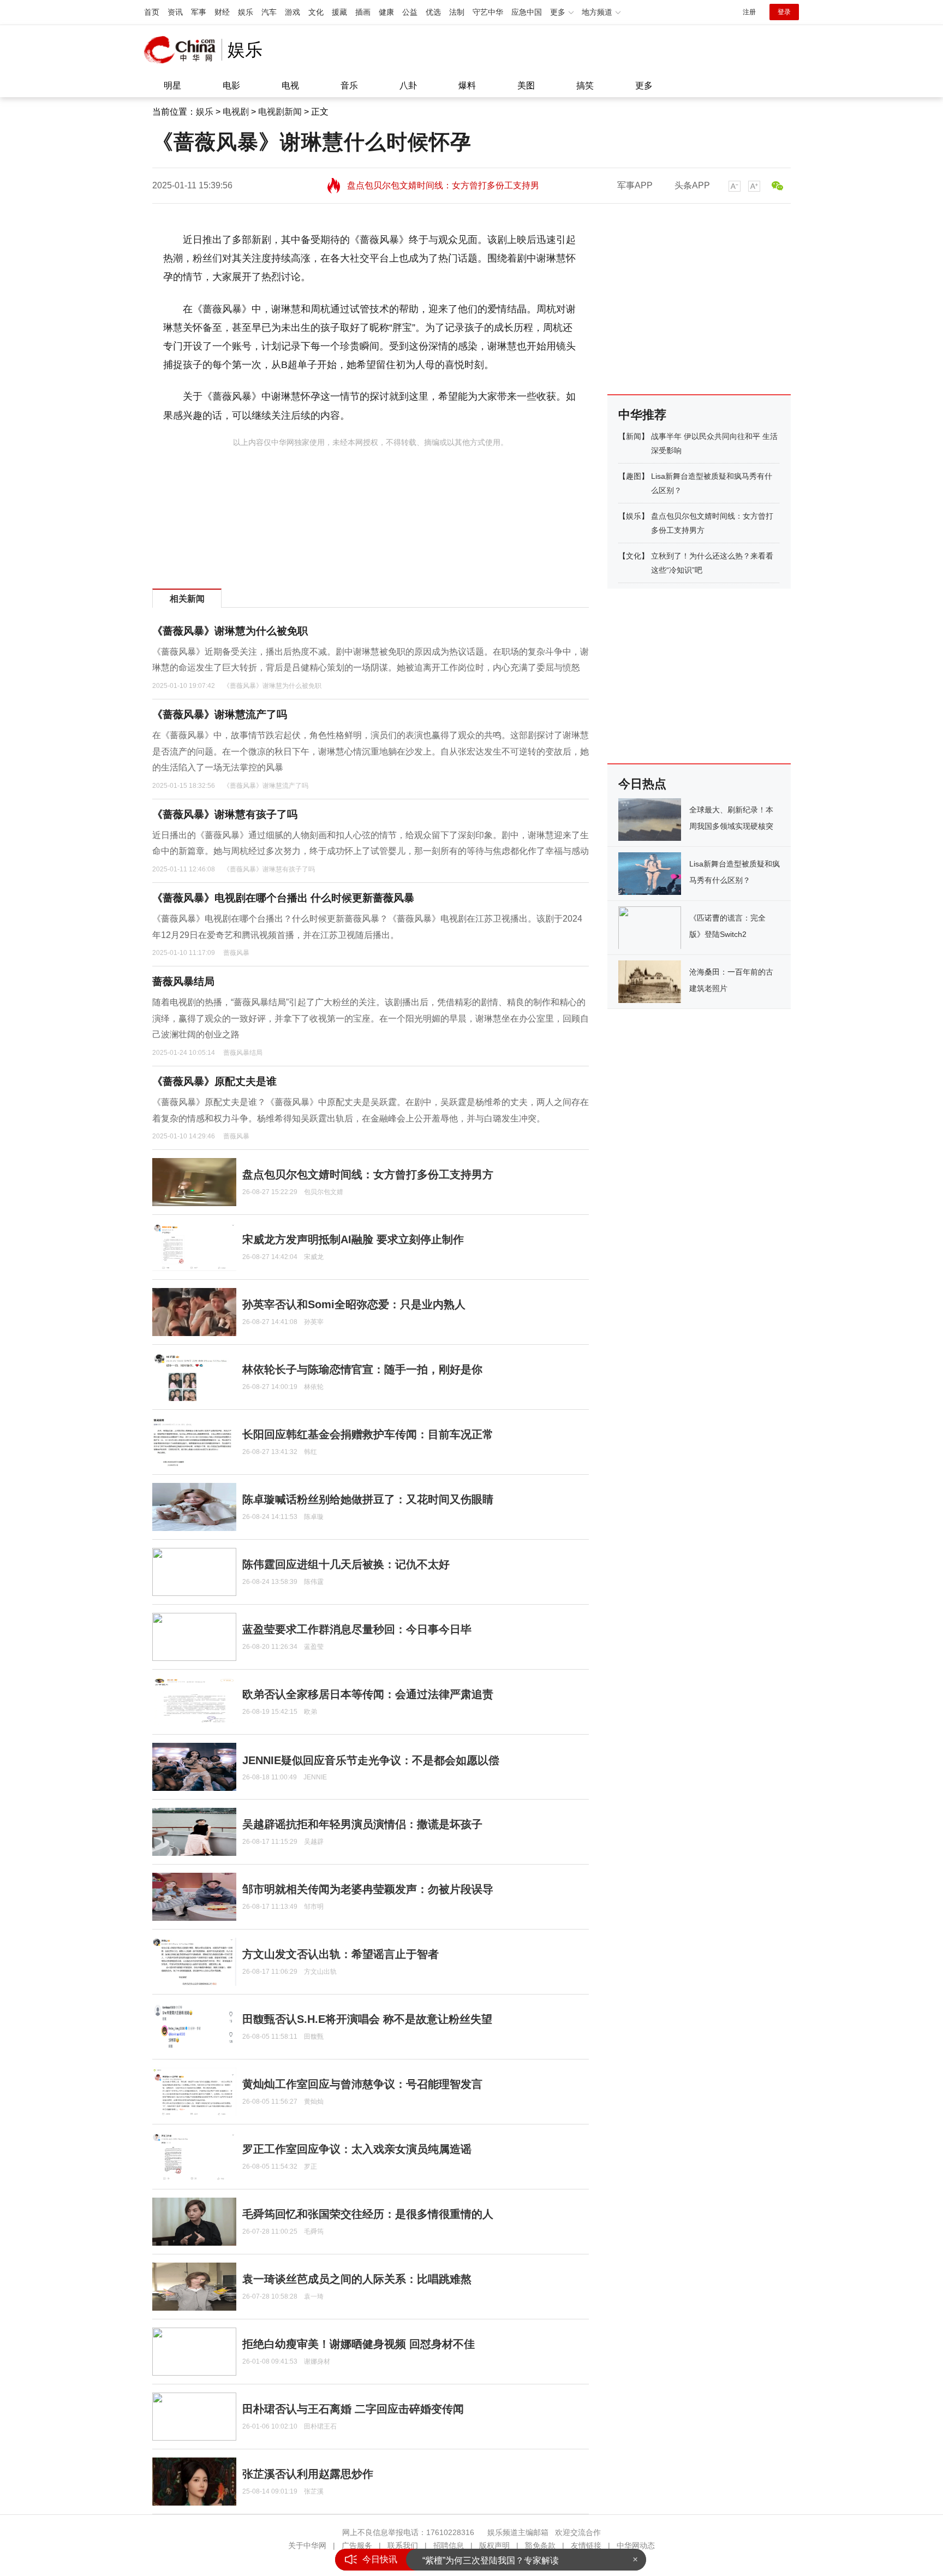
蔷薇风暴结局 (183, 981)
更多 (644, 85)
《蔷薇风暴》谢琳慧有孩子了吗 (225, 814)
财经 (222, 12)
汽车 (269, 12)
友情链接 (586, 2545)
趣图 (634, 476)
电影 (231, 85)
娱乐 (246, 12)
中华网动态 (636, 2545)
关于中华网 (307, 2545)
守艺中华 (488, 12)
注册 (749, 12)
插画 (363, 12)
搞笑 (585, 85)
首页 (152, 12)
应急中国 (527, 12)
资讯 (175, 12)
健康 (386, 12)
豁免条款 (540, 2545)
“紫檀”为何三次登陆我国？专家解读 (491, 2559)
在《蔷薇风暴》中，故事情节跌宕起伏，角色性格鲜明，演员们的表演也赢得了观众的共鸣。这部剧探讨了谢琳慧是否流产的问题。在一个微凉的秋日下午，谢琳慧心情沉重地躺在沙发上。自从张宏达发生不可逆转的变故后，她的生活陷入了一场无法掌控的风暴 (371, 751)
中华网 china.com (183, 50)
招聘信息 (449, 2545)
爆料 (467, 85)
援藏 (339, 12)
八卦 (408, 85)
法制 (457, 12)
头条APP (692, 185)
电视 (290, 85)
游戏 (293, 12)
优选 (433, 12)
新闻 (634, 436)
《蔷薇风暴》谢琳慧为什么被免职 (230, 631)
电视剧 (236, 112)
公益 (410, 12)
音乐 (349, 85)
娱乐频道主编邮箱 (518, 2532)
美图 (526, 85)
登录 (784, 12)
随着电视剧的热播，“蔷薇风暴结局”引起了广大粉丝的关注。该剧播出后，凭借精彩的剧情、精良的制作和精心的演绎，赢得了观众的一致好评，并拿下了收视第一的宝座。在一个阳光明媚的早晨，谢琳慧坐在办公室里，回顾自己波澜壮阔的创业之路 (371, 1018)
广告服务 (357, 2545)
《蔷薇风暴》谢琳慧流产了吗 (220, 714)
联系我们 (403, 2545)
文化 (316, 12)
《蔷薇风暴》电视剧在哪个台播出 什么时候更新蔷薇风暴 (283, 898)
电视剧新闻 (280, 112)
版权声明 (494, 2545)
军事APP (635, 185)
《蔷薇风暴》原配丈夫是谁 (214, 1081)
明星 (172, 85)
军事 (199, 12)
